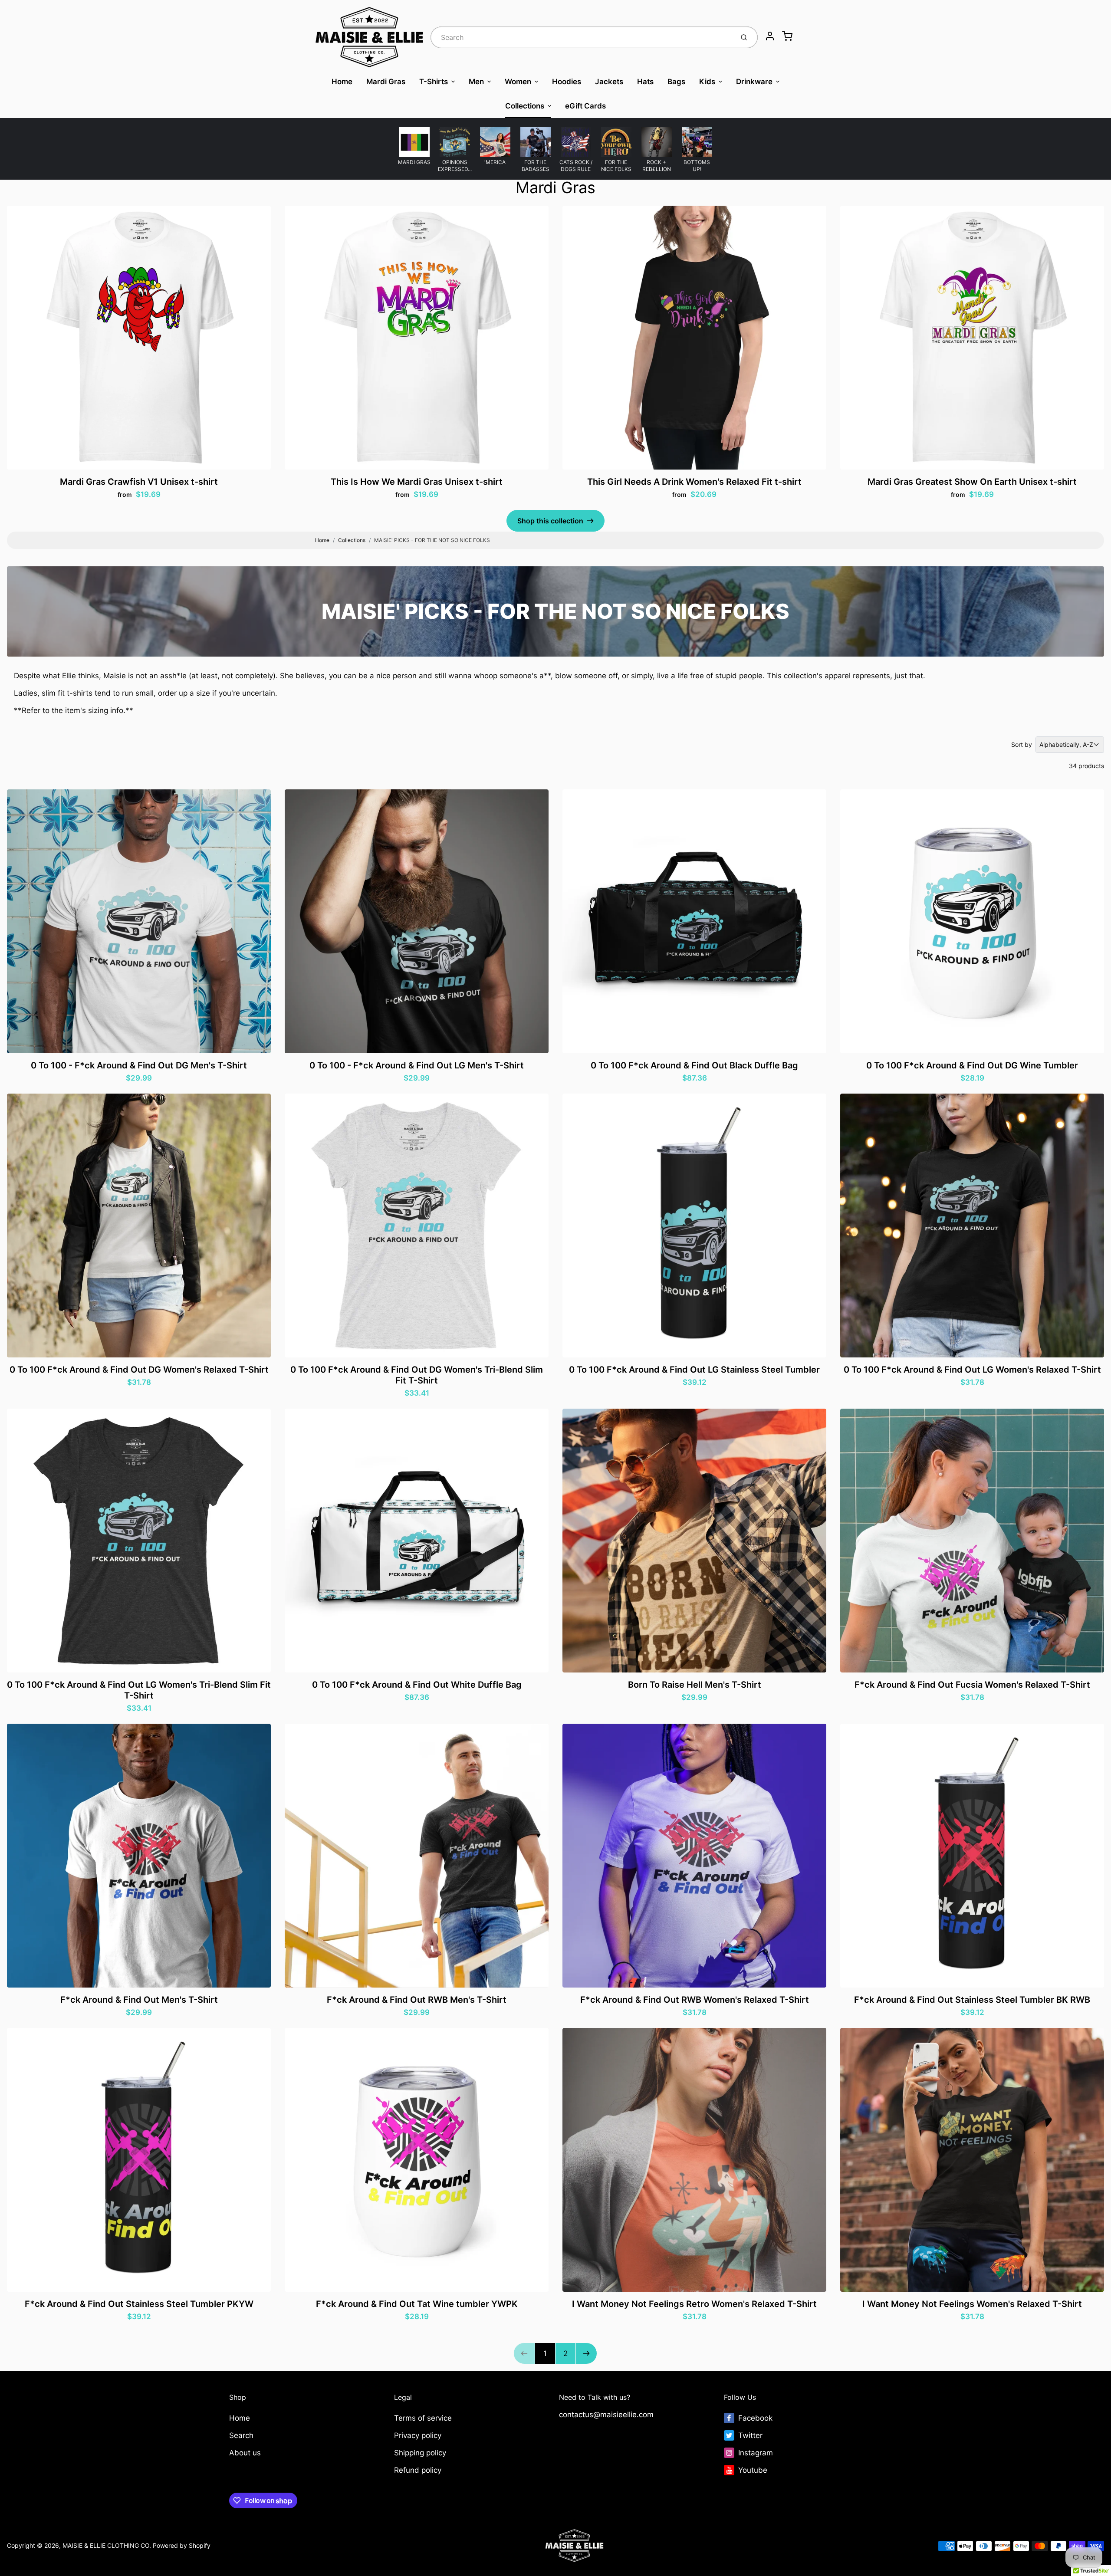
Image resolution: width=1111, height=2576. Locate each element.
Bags (676, 82)
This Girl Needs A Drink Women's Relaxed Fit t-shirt (694, 482)
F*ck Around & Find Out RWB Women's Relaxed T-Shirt (695, 2000)
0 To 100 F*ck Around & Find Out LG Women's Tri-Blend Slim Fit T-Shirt (139, 1690)
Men (476, 82)
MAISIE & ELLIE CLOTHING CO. (107, 2545)
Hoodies (567, 82)
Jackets (609, 82)
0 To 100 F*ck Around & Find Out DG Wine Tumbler (972, 1065)
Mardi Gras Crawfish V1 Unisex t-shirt (139, 482)
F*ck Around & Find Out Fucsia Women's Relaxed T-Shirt (972, 1685)
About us (245, 2453)
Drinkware (754, 82)
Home (342, 82)
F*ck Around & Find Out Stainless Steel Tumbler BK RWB (972, 2000)
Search (241, 2435)
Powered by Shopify (182, 2545)
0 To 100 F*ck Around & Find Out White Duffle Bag (417, 1685)
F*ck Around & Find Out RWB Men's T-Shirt (417, 2000)
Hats (645, 82)
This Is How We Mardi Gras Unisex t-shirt (417, 482)
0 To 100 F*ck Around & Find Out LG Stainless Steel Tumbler (694, 1370)
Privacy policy (418, 2435)
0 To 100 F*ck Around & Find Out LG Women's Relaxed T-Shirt (972, 1370)
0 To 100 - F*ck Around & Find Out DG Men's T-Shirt (139, 1065)
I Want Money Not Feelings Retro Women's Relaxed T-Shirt (694, 2304)
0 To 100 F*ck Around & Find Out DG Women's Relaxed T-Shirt (139, 1370)
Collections (525, 106)
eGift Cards (585, 106)
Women (518, 82)
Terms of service (423, 2418)
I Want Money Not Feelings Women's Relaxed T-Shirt (972, 2304)
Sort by (1022, 744)
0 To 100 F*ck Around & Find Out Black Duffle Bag (694, 1065)
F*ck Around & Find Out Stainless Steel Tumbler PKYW (139, 2304)
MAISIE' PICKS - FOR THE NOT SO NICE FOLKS (432, 540)
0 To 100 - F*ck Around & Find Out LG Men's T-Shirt (417, 1065)
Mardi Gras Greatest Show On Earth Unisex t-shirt (972, 482)
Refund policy (418, 2470)
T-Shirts (434, 82)
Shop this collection (550, 521)
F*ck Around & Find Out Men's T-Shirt (139, 2000)
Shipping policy (420, 2453)
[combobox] (581, 37)
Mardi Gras (386, 82)
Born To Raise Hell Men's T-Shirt (695, 1685)
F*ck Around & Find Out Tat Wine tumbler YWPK (417, 2304)
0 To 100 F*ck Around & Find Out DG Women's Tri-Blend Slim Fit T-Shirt (417, 1375)
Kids (707, 82)
